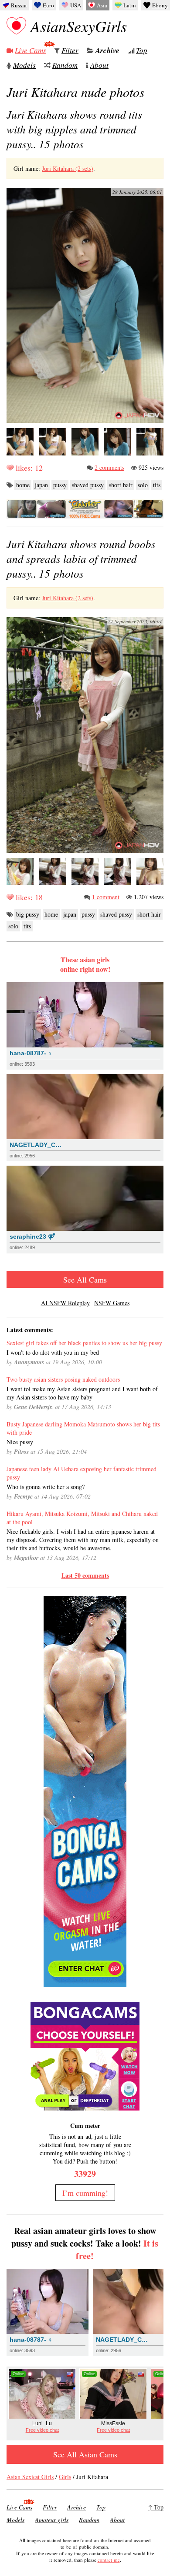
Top (142, 50)
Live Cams (31, 50)
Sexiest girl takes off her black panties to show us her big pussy (84, 1343)
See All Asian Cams (85, 2454)
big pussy (28, 914)
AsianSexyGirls (79, 26)
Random (65, 65)
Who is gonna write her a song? (46, 1487)
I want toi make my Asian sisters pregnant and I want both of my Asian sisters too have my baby (82, 1393)
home (23, 485)
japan (41, 485)
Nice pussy (20, 1442)
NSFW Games (112, 1303)
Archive (107, 50)
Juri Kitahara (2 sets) (68, 168)
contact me (109, 2560)
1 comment (106, 897)
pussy (60, 485)
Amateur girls (52, 2520)
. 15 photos (74, 129)
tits (157, 485)
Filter (70, 50)
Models (24, 65)
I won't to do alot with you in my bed (53, 1352)
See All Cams (85, 1280)
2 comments (109, 467)
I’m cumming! (85, 2193)
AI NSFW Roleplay (65, 1303)
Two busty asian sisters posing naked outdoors (63, 1379)
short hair (121, 485)
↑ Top (156, 2507)
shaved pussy (88, 485)
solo (143, 485)
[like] (10, 468)
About (99, 65)
